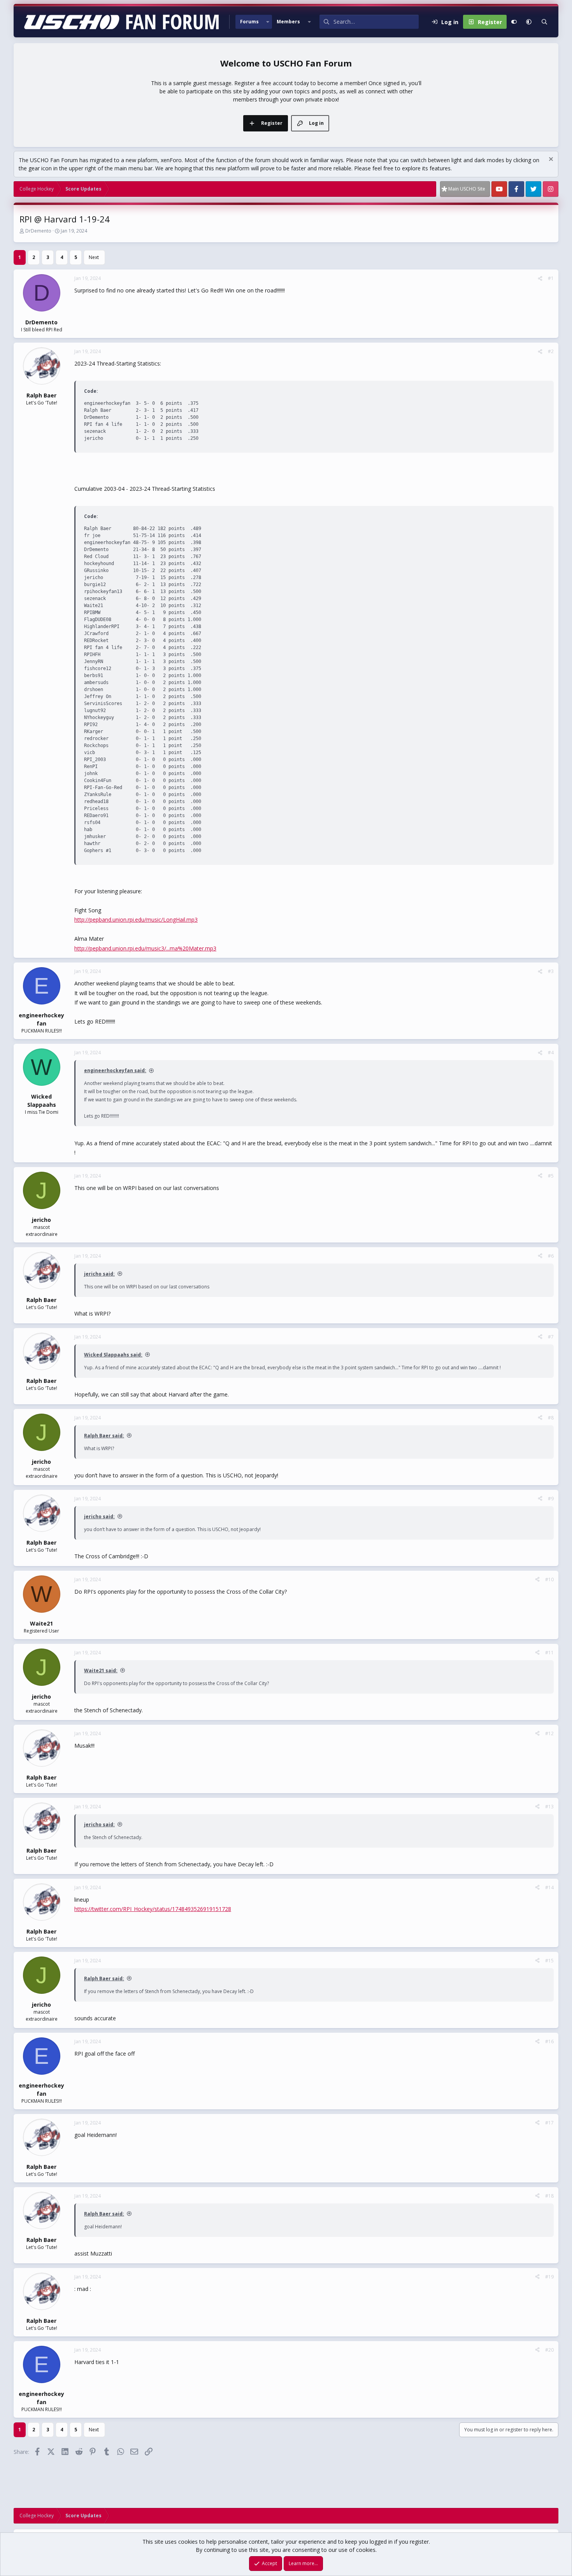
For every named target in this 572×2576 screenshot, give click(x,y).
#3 (551, 971)
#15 (549, 1961)
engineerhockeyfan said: (115, 1070)
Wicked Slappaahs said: (113, 1355)
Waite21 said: (101, 1670)
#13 (549, 1807)
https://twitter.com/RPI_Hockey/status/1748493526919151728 (153, 1909)
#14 (549, 1887)
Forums (249, 22)
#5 (551, 1176)
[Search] (544, 22)
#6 (551, 1256)
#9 (551, 1499)
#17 (549, 2123)
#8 (551, 1418)
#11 (549, 1653)
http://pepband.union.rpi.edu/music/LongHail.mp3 (136, 920)
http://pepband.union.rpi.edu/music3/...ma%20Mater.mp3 (145, 948)
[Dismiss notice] (550, 160)
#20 (549, 2350)
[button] (268, 22)
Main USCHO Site (467, 189)
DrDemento (38, 231)
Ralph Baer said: (104, 1436)
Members (288, 22)
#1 (551, 278)
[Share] (540, 278)
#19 (549, 2277)
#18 (549, 2196)
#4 (551, 1053)
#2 (551, 351)
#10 (549, 1579)
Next (94, 257)
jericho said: (99, 1274)
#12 (549, 1733)
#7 (551, 1337)
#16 (549, 2041)
